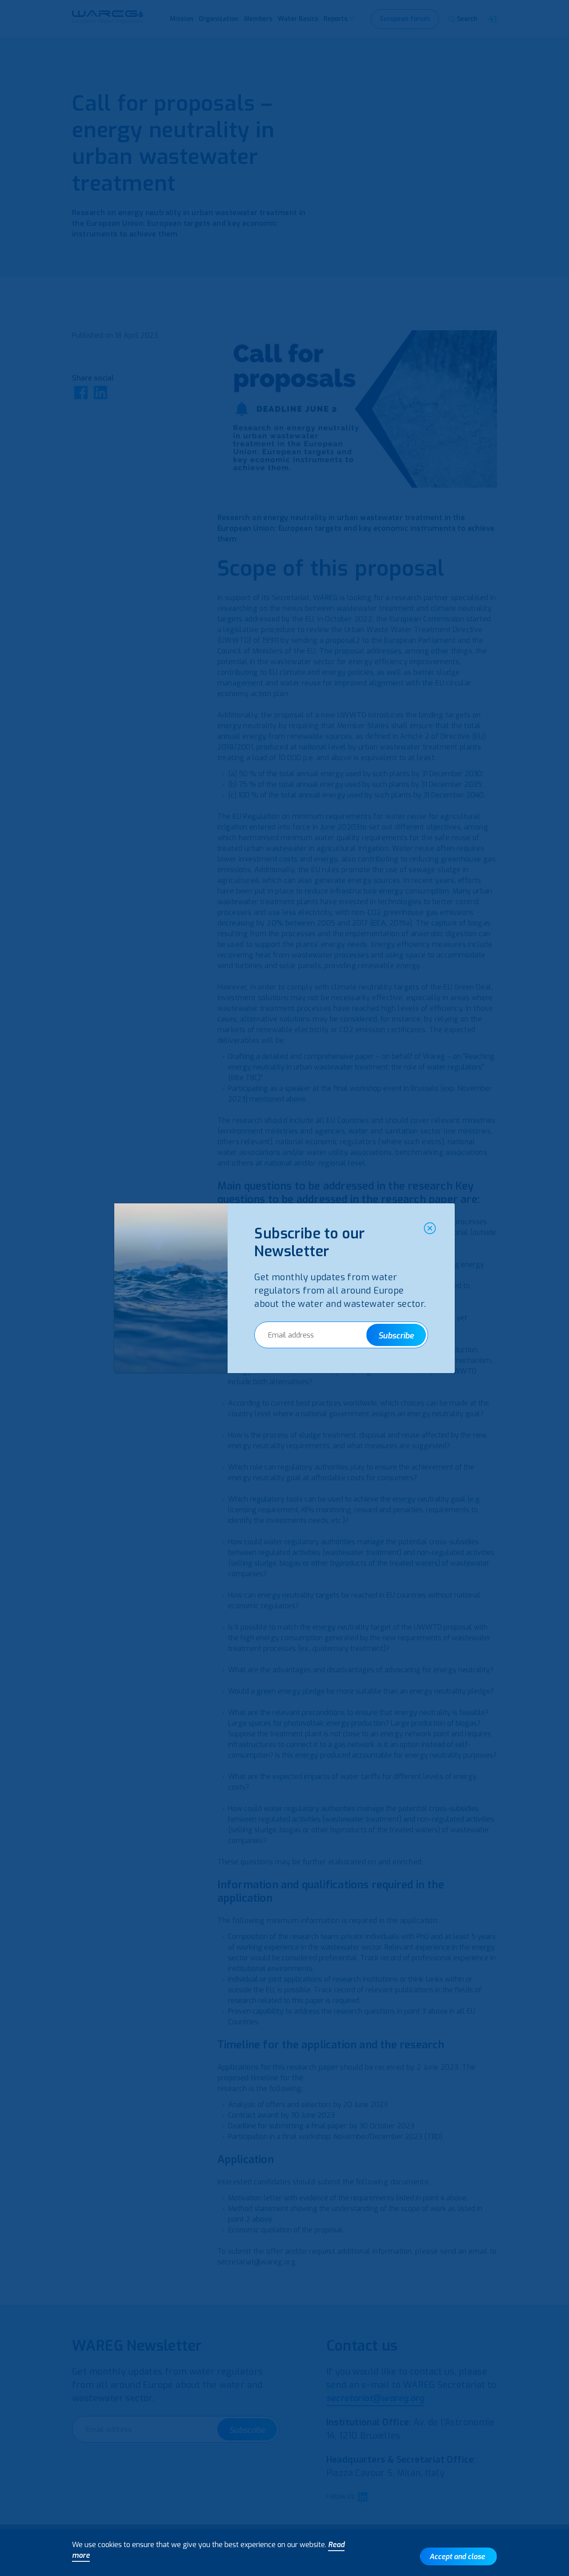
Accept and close (457, 2557)
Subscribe (396, 1336)
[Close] (430, 1228)
